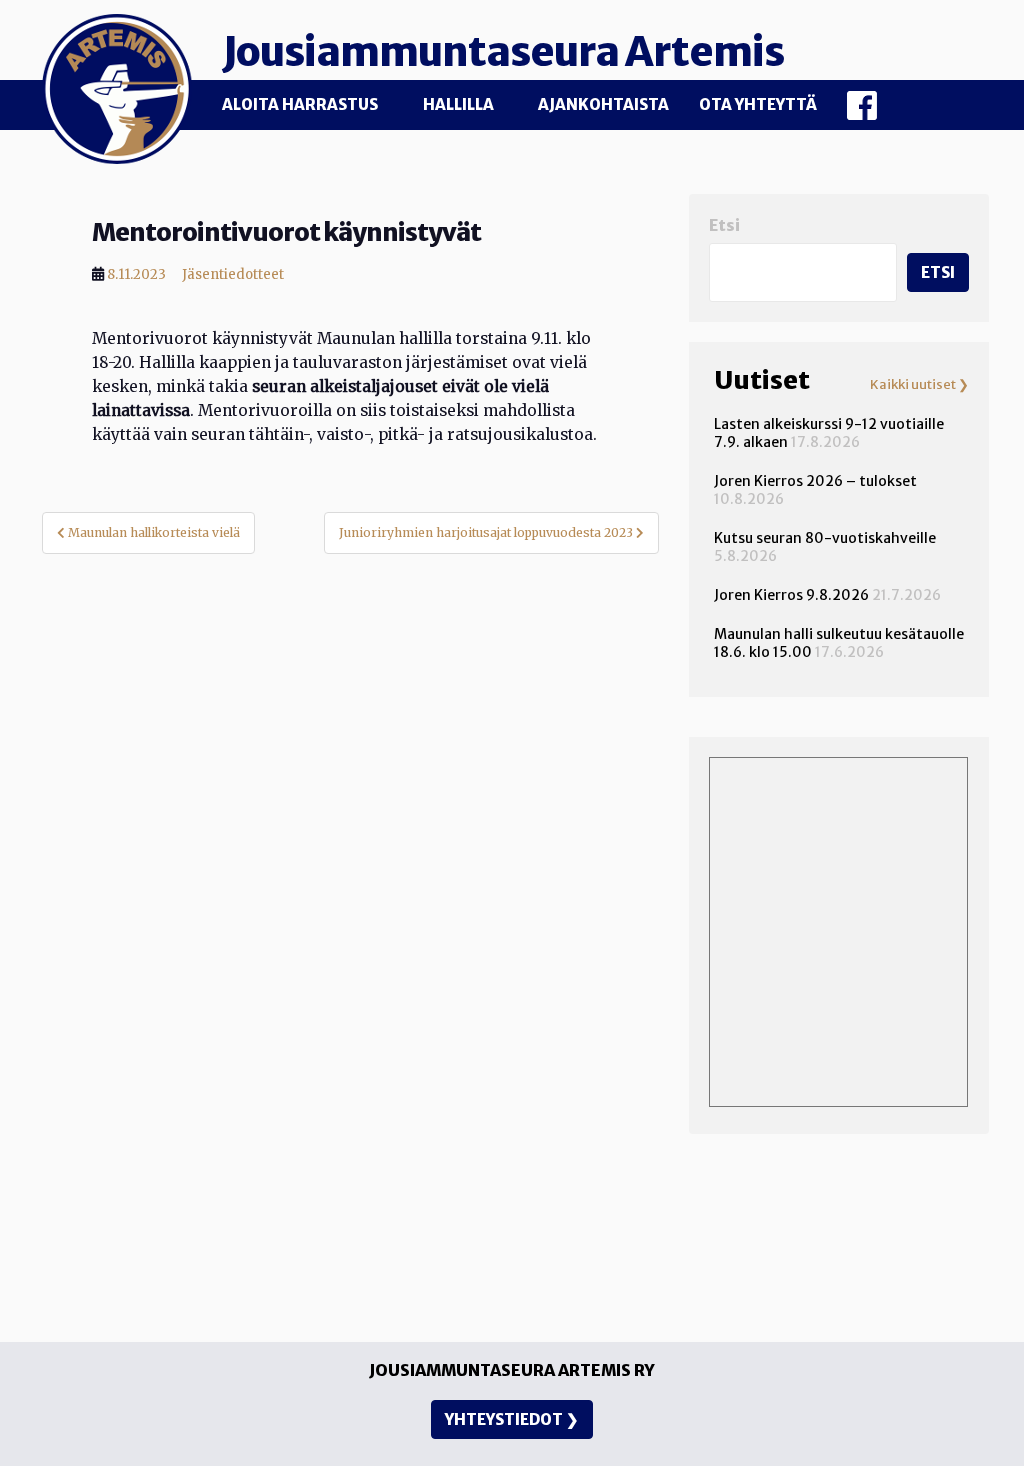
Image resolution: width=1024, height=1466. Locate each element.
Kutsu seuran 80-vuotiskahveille (825, 538)
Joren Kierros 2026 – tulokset (815, 481)
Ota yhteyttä (758, 104)
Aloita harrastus (300, 104)
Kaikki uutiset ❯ (919, 385)
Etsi (724, 225)
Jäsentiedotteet (233, 274)
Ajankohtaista (603, 104)
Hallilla (458, 104)
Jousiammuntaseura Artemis (503, 52)
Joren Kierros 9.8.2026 (791, 595)
